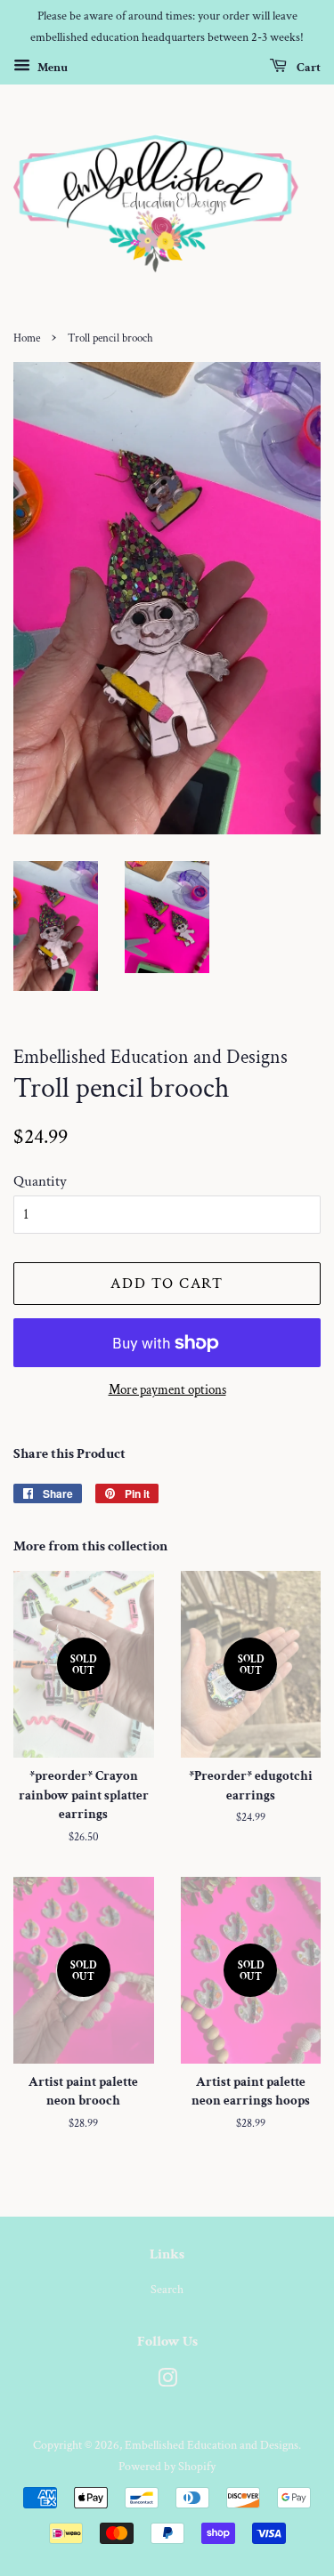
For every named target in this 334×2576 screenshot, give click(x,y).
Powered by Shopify (167, 2466)
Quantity (40, 1181)
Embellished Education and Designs (212, 2445)
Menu (51, 67)
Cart (307, 67)
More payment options (167, 1390)
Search (167, 2289)
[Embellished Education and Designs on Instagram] (167, 2382)
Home (27, 338)
